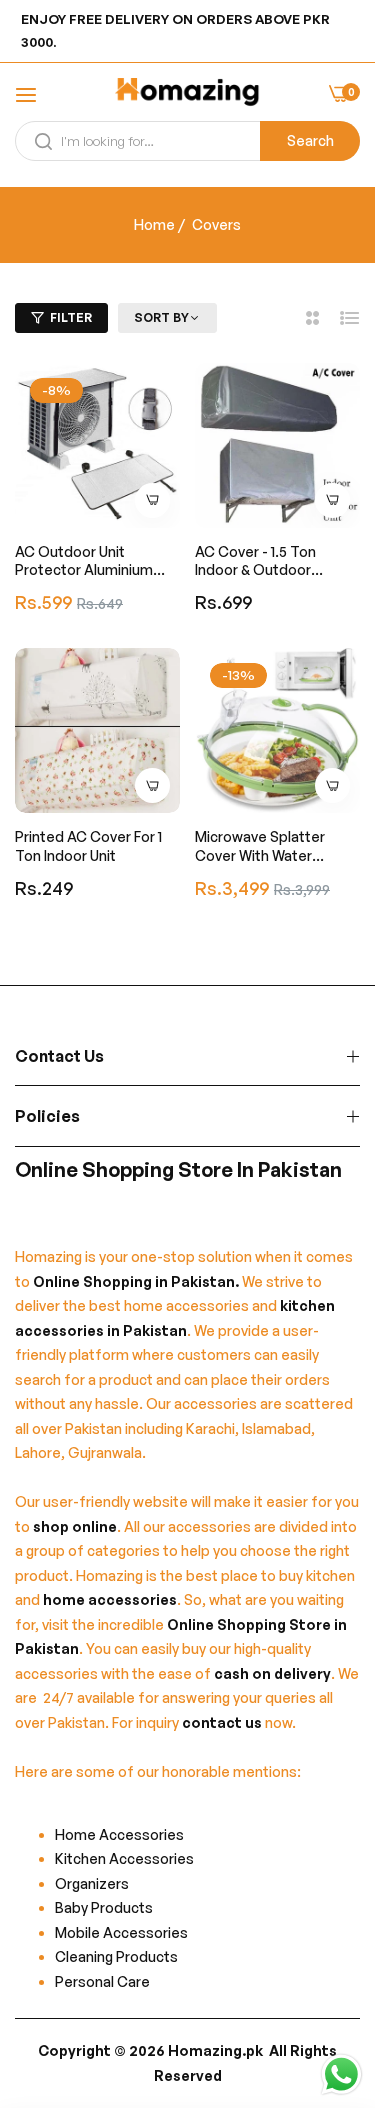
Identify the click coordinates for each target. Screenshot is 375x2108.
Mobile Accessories (121, 1932)
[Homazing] (187, 94)
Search (310, 140)
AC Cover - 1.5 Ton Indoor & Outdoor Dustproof (255, 561)
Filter (71, 317)
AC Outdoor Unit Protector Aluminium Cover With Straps (84, 561)
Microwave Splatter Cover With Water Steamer (260, 846)
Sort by (161, 317)
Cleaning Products (116, 1956)
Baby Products (104, 1907)
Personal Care (102, 1981)
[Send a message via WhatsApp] (341, 2074)
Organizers (92, 1883)
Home (154, 224)
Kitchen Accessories (124, 1858)
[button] (152, 500)
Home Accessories (124, 1834)
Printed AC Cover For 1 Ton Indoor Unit (88, 845)
